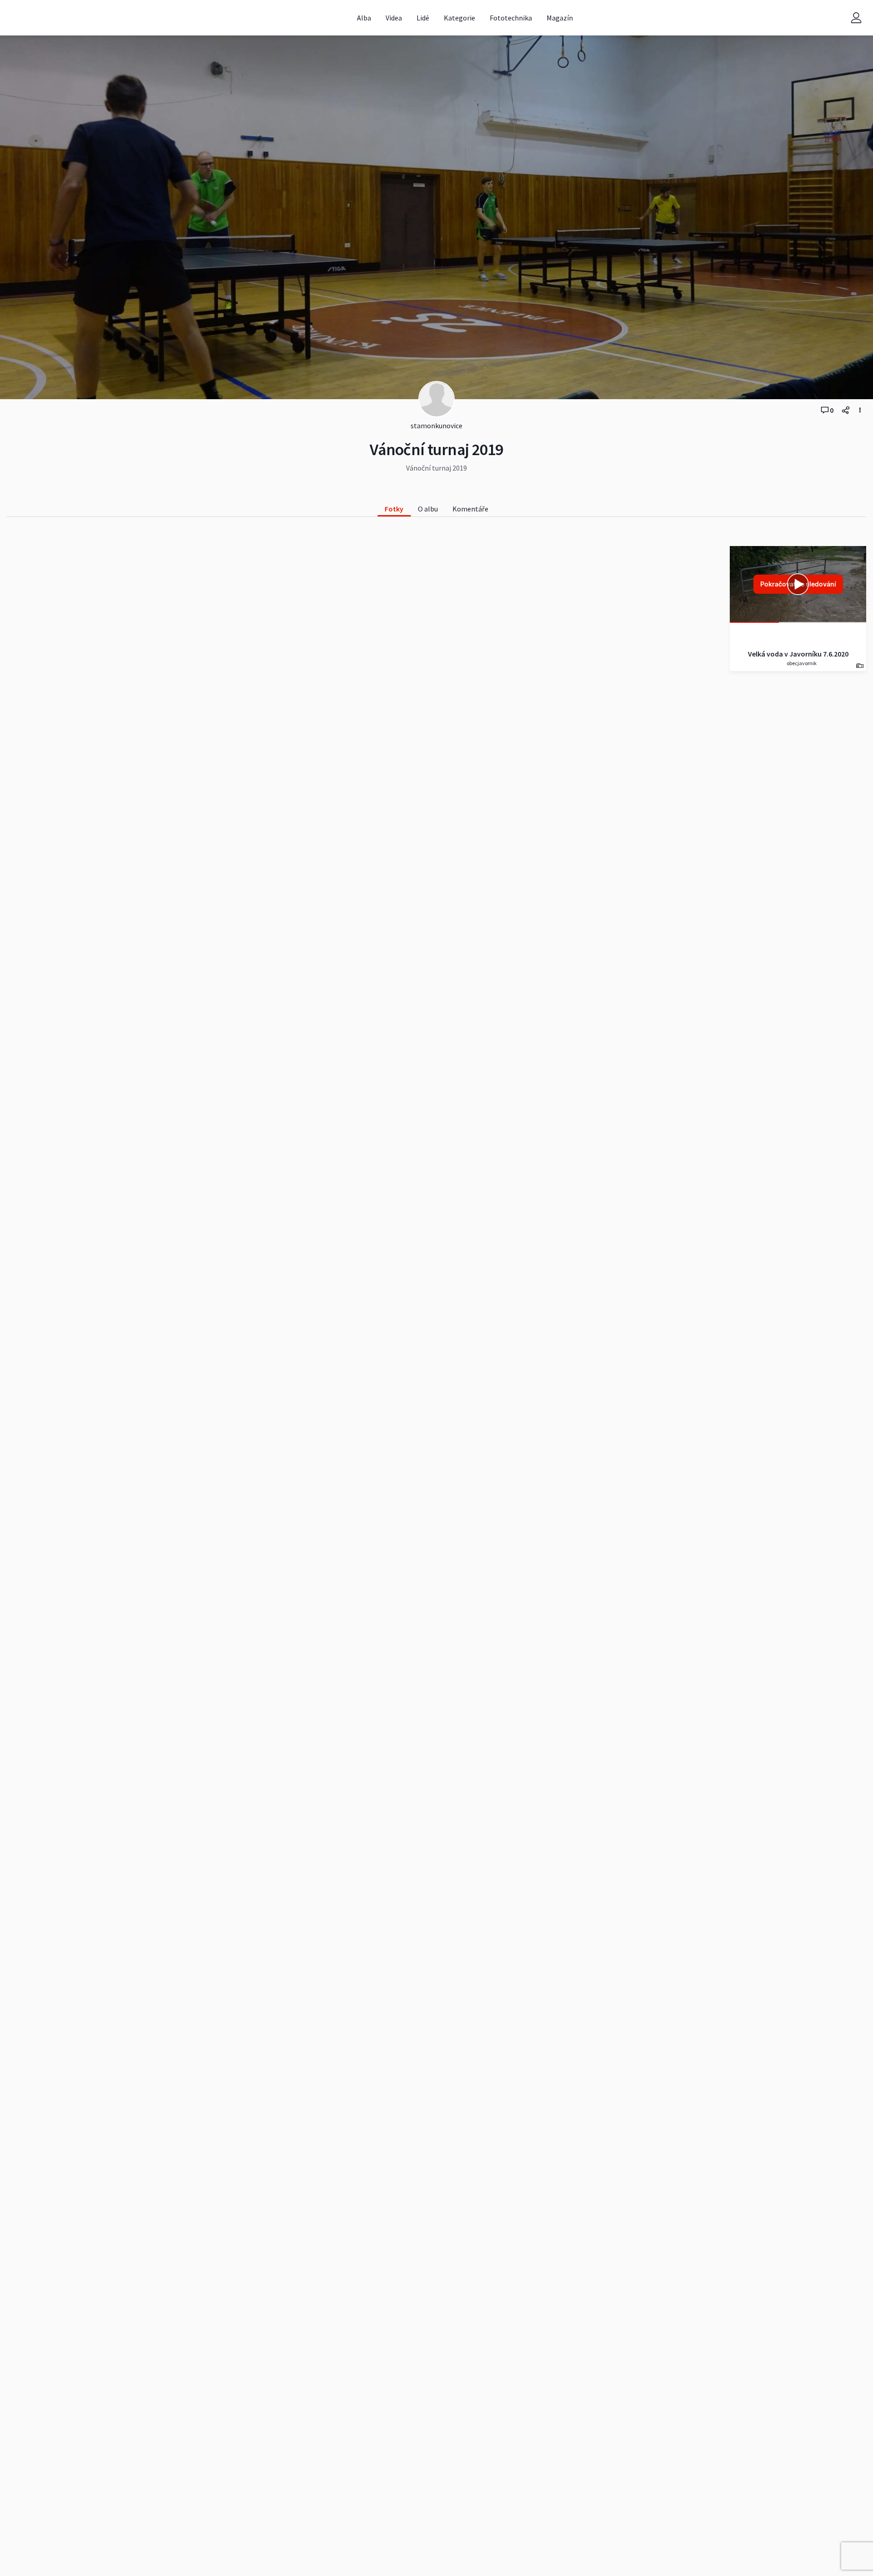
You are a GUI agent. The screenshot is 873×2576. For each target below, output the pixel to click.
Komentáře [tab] (470, 509)
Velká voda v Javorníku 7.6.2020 (798, 654)
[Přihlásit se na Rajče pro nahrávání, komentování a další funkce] (856, 18)
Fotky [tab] (394, 509)
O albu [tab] (428, 509)
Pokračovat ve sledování (798, 584)
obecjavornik (801, 663)
